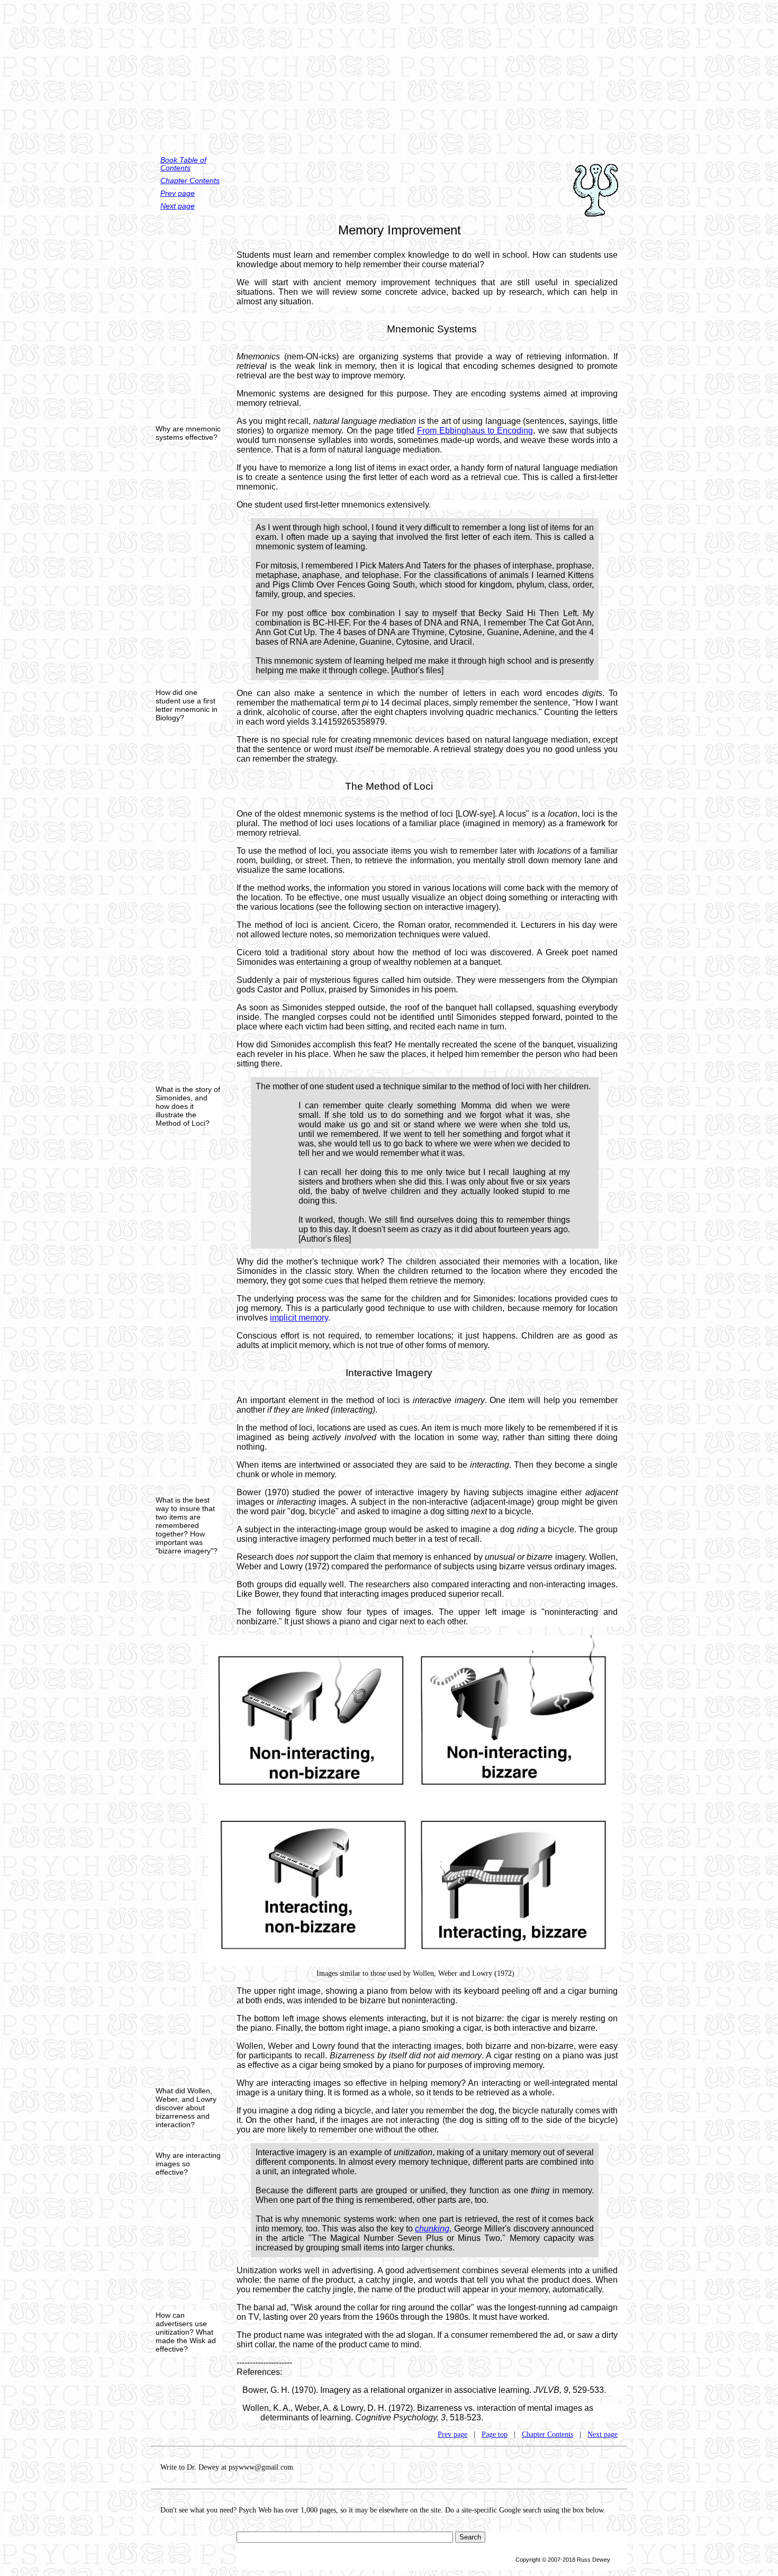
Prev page (178, 193)
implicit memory (299, 1318)
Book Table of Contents (183, 164)
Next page (178, 206)
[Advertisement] (389, 74)
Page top (495, 2434)
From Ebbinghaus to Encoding (475, 431)
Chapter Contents (190, 181)
